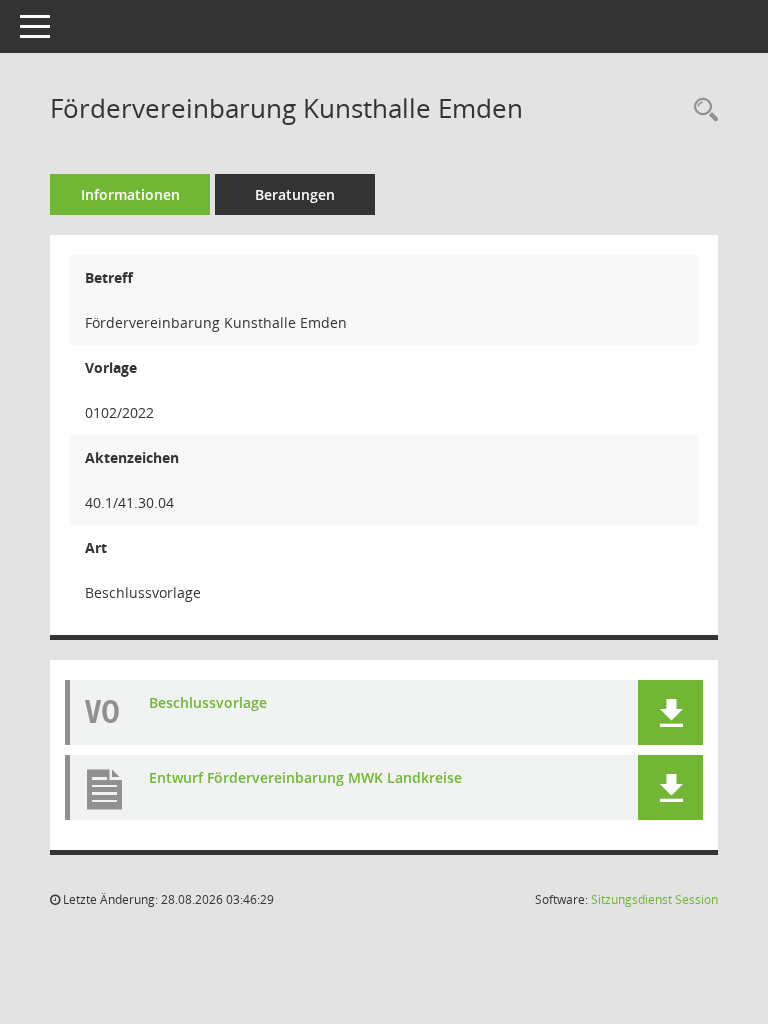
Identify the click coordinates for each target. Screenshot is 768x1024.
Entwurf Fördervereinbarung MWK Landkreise (305, 777)
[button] (670, 712)
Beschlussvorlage (208, 702)
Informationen (130, 194)
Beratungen (295, 194)
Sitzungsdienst (654, 899)
